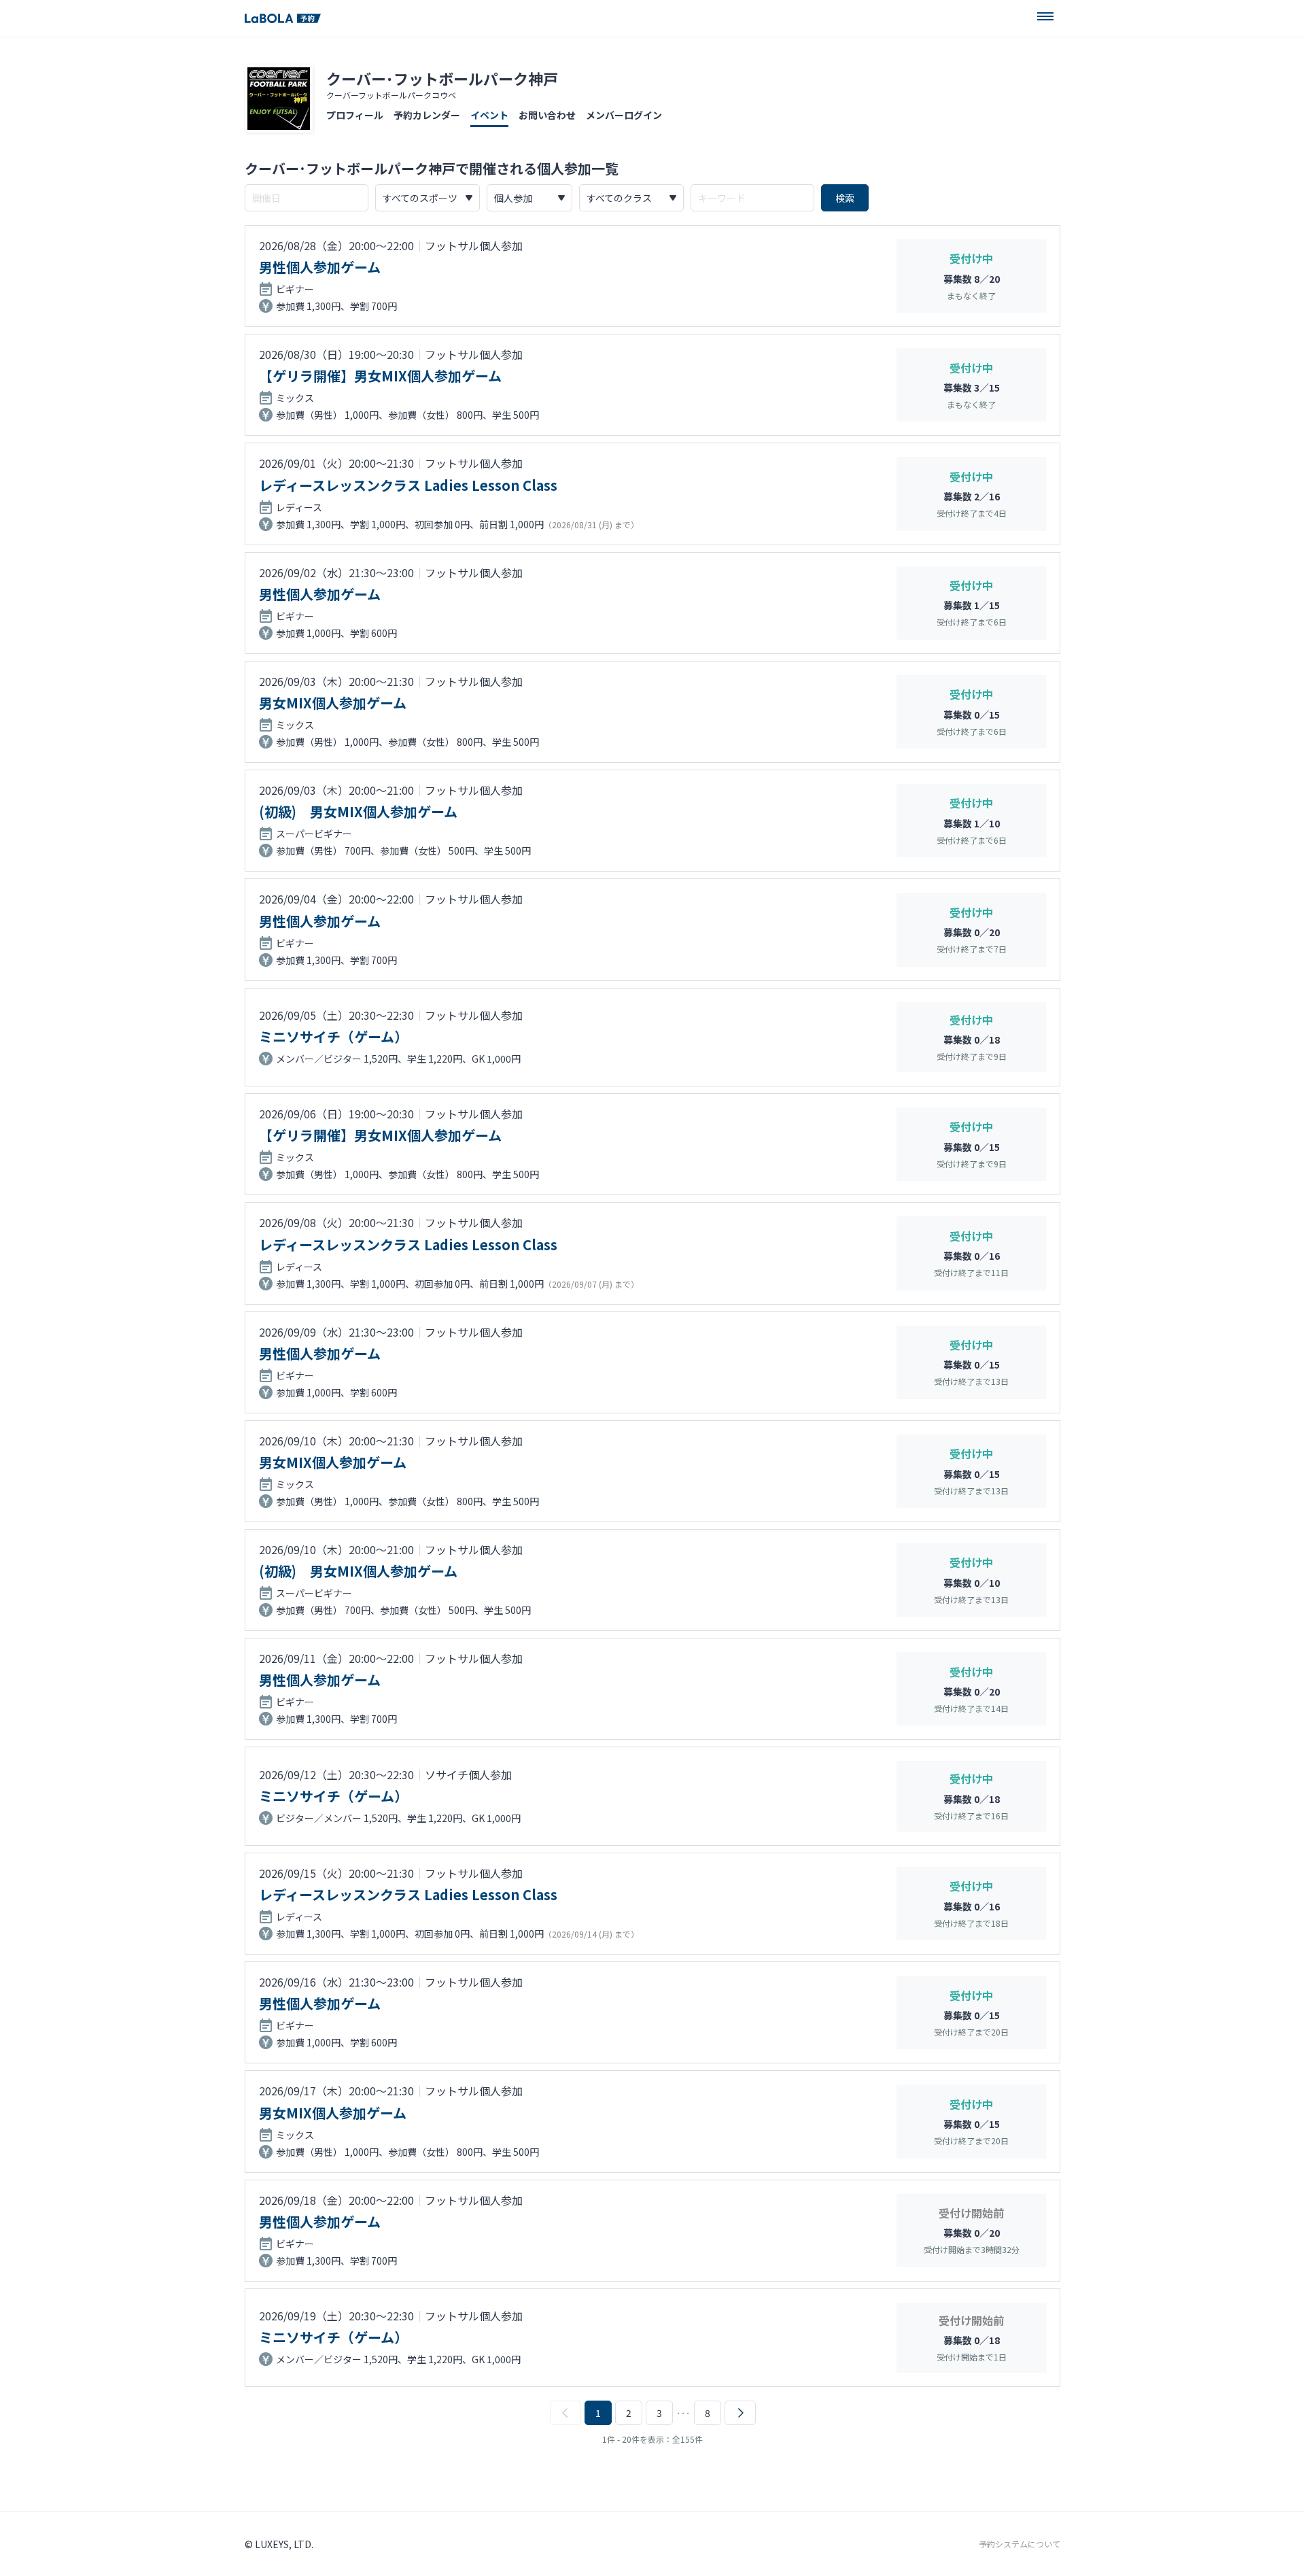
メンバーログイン (624, 115)
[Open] (1045, 16)
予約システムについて (1020, 2544)
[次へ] (740, 2413)
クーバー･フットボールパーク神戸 (442, 78)
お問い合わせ (547, 115)
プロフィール (355, 115)
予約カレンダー (427, 115)
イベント (489, 115)
